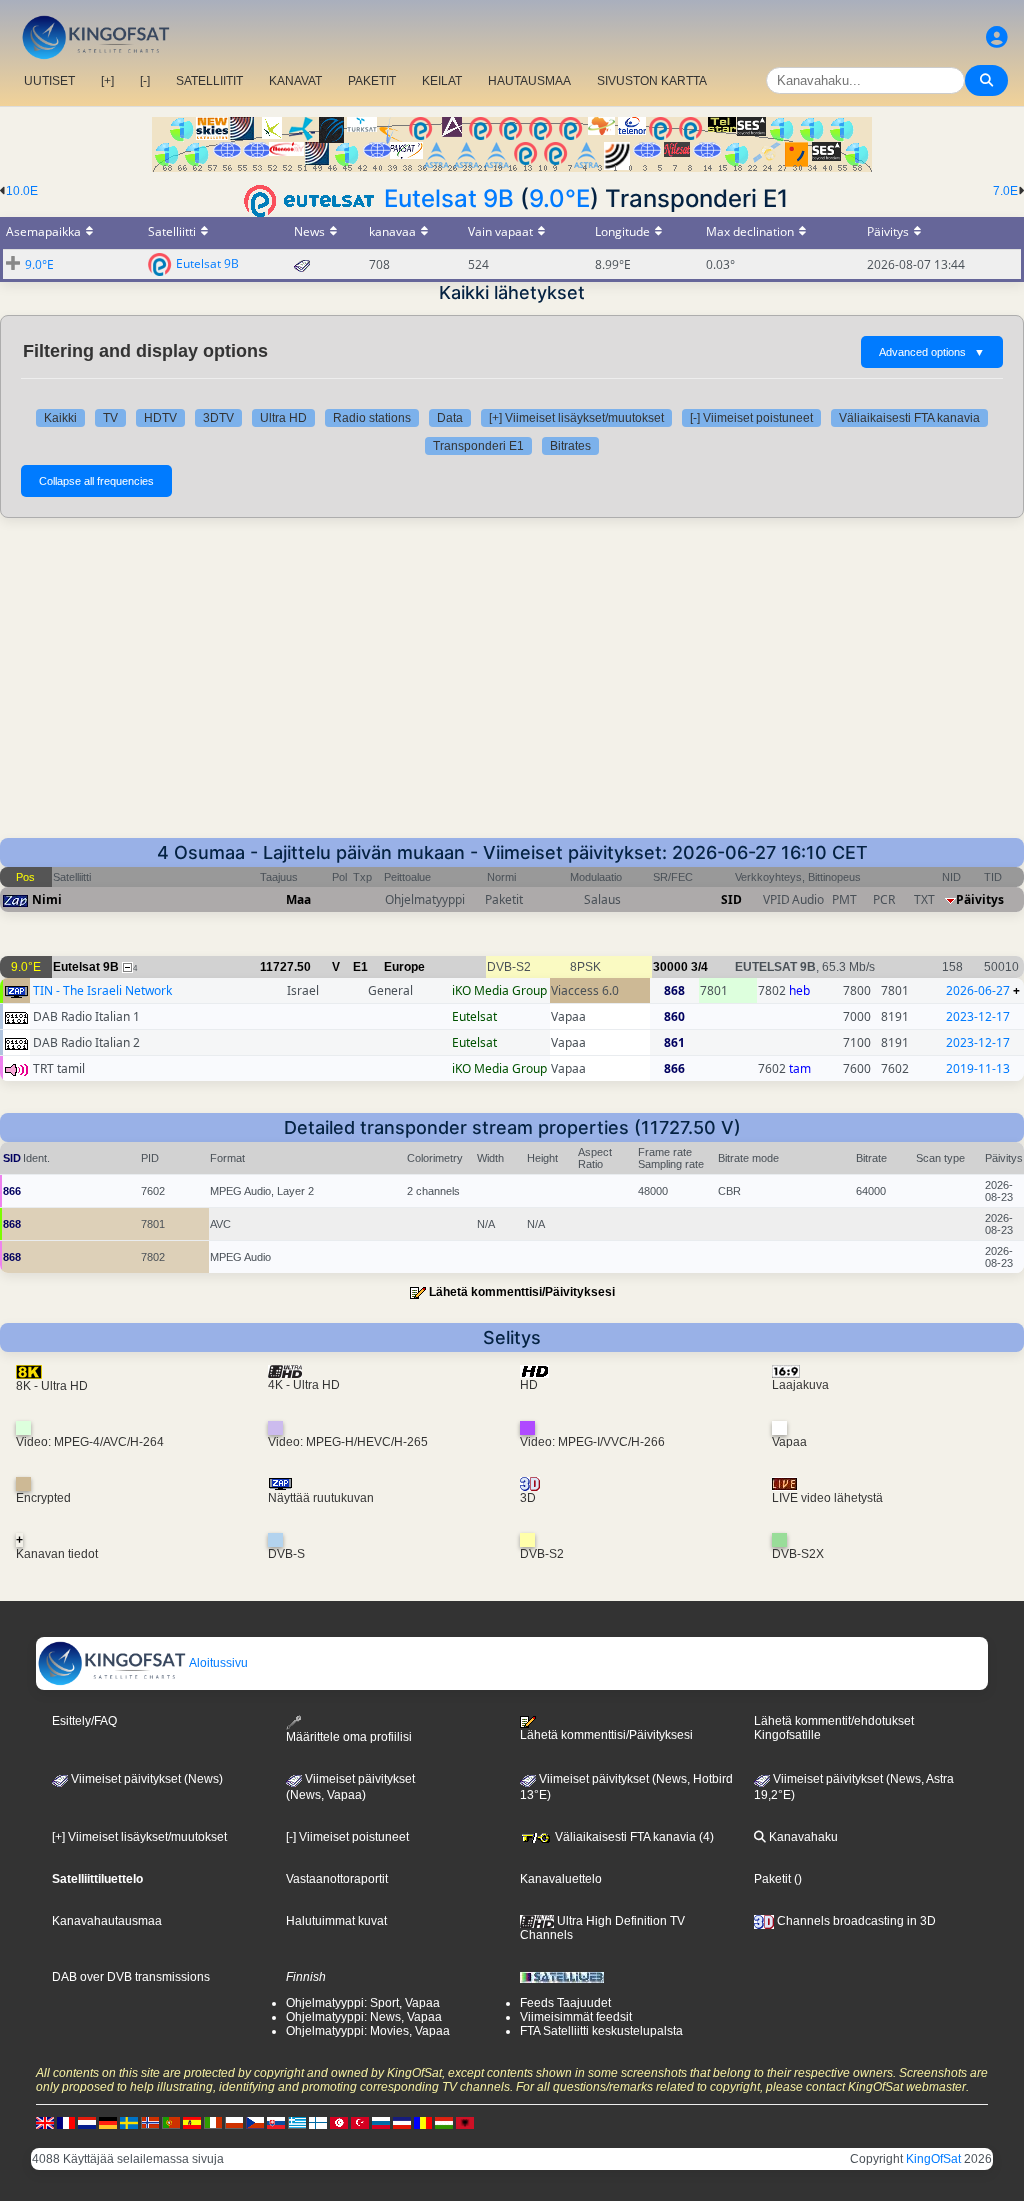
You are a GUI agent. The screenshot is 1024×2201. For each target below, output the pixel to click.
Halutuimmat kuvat (336, 1921)
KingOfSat (933, 2159)
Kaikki (60, 418)
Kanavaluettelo (561, 1879)
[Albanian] (465, 2122)
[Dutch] (87, 2122)
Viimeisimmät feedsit (576, 2017)
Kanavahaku (802, 1837)
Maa (298, 899)
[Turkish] (360, 2122)
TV (110, 418)
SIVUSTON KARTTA (652, 81)
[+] (107, 81)
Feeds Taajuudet (565, 2003)
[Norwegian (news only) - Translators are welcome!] (150, 2122)
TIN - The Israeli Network (102, 990)
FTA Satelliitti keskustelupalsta (601, 2031)
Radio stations (372, 418)
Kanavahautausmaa (107, 1921)
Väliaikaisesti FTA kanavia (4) (633, 1837)
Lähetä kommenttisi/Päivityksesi (522, 1292)
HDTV (160, 418)
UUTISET (49, 81)
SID (731, 899)
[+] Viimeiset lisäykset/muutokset (576, 418)
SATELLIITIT (209, 81)
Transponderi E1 (478, 446)
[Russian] (381, 2122)
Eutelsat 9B (449, 198)
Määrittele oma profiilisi (349, 1736)
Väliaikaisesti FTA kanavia (909, 418)
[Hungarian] (444, 2122)
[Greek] (297, 2122)
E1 (360, 967)
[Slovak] (276, 2122)
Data (450, 418)
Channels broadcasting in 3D (855, 1921)
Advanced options (932, 352)
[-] (145, 81)
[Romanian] (423, 2122)
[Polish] (234, 2122)
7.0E (1005, 191)
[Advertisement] (512, 688)
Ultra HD (283, 418)
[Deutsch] (108, 2122)
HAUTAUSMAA (529, 81)
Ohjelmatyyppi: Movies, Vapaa (368, 2031)
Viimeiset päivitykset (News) (145, 1779)
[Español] (192, 2122)
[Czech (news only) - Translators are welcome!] (255, 2122)
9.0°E (559, 198)
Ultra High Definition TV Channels (602, 1928)
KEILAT (442, 81)
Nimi (47, 899)
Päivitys (980, 899)
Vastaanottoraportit (337, 1879)
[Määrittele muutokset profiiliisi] (997, 37)
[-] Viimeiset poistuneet (751, 418)
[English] (45, 2122)
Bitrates (570, 446)
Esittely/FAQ (84, 1721)
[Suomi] (318, 2122)
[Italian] (213, 2122)
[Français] (66, 2122)
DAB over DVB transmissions (131, 1977)
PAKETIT (372, 81)
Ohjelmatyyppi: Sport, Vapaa (363, 2003)
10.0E (22, 191)
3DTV (218, 418)
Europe (404, 967)
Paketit (772, 1879)
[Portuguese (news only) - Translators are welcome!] (171, 2122)
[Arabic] (339, 2122)
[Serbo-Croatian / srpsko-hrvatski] (402, 2122)
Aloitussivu (217, 1663)
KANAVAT (295, 81)
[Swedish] (129, 2122)
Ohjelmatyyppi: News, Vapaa (364, 2017)
